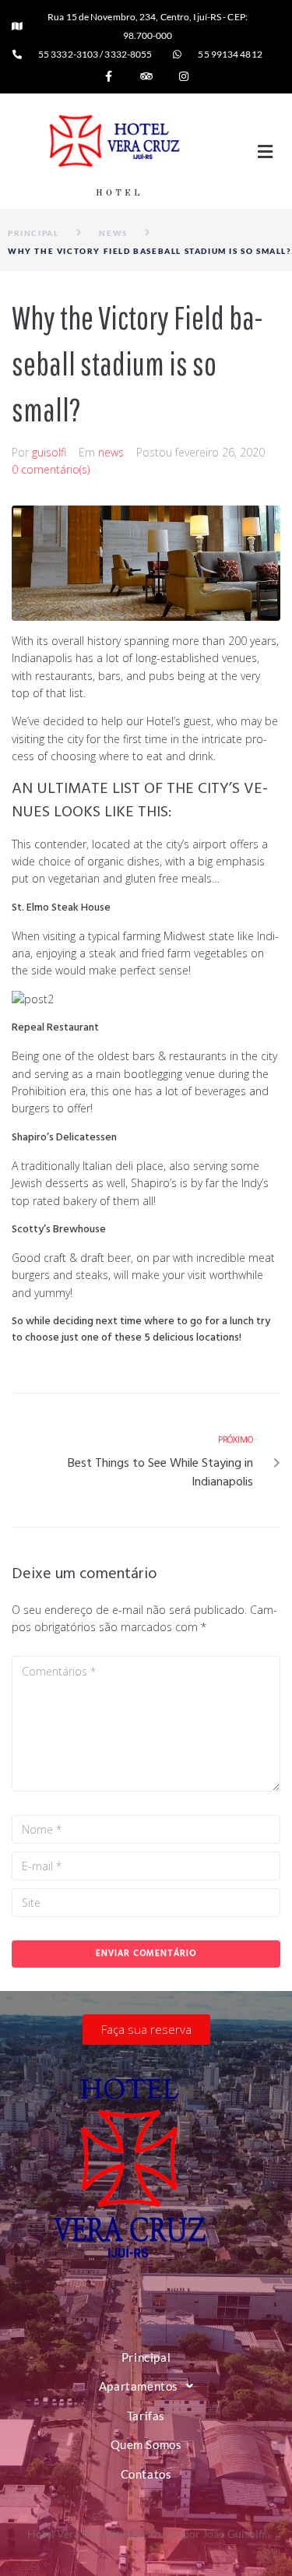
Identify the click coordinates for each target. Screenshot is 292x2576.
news (113, 233)
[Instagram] (184, 76)
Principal (33, 233)
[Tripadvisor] (146, 76)
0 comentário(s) (51, 469)
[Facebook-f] (109, 76)
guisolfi (49, 452)
